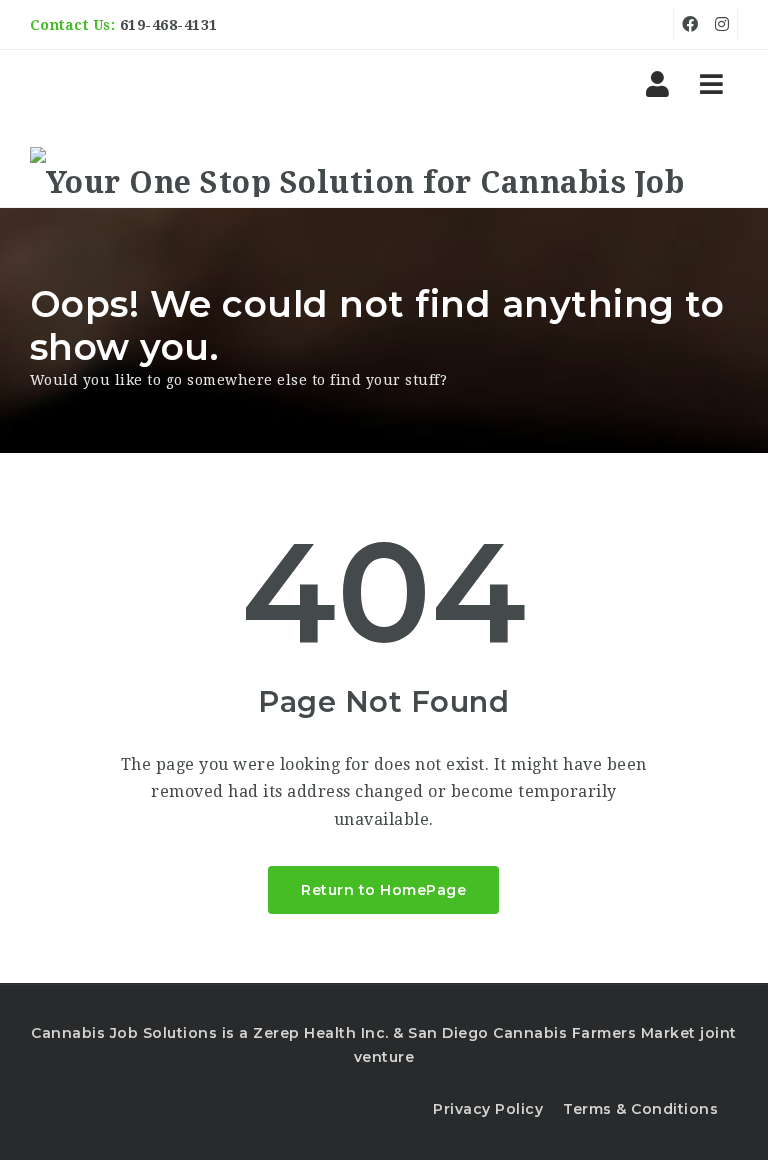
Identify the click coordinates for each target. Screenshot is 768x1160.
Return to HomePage (383, 890)
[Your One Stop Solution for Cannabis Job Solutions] (384, 171)
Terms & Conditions (640, 1109)
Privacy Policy (488, 1109)
